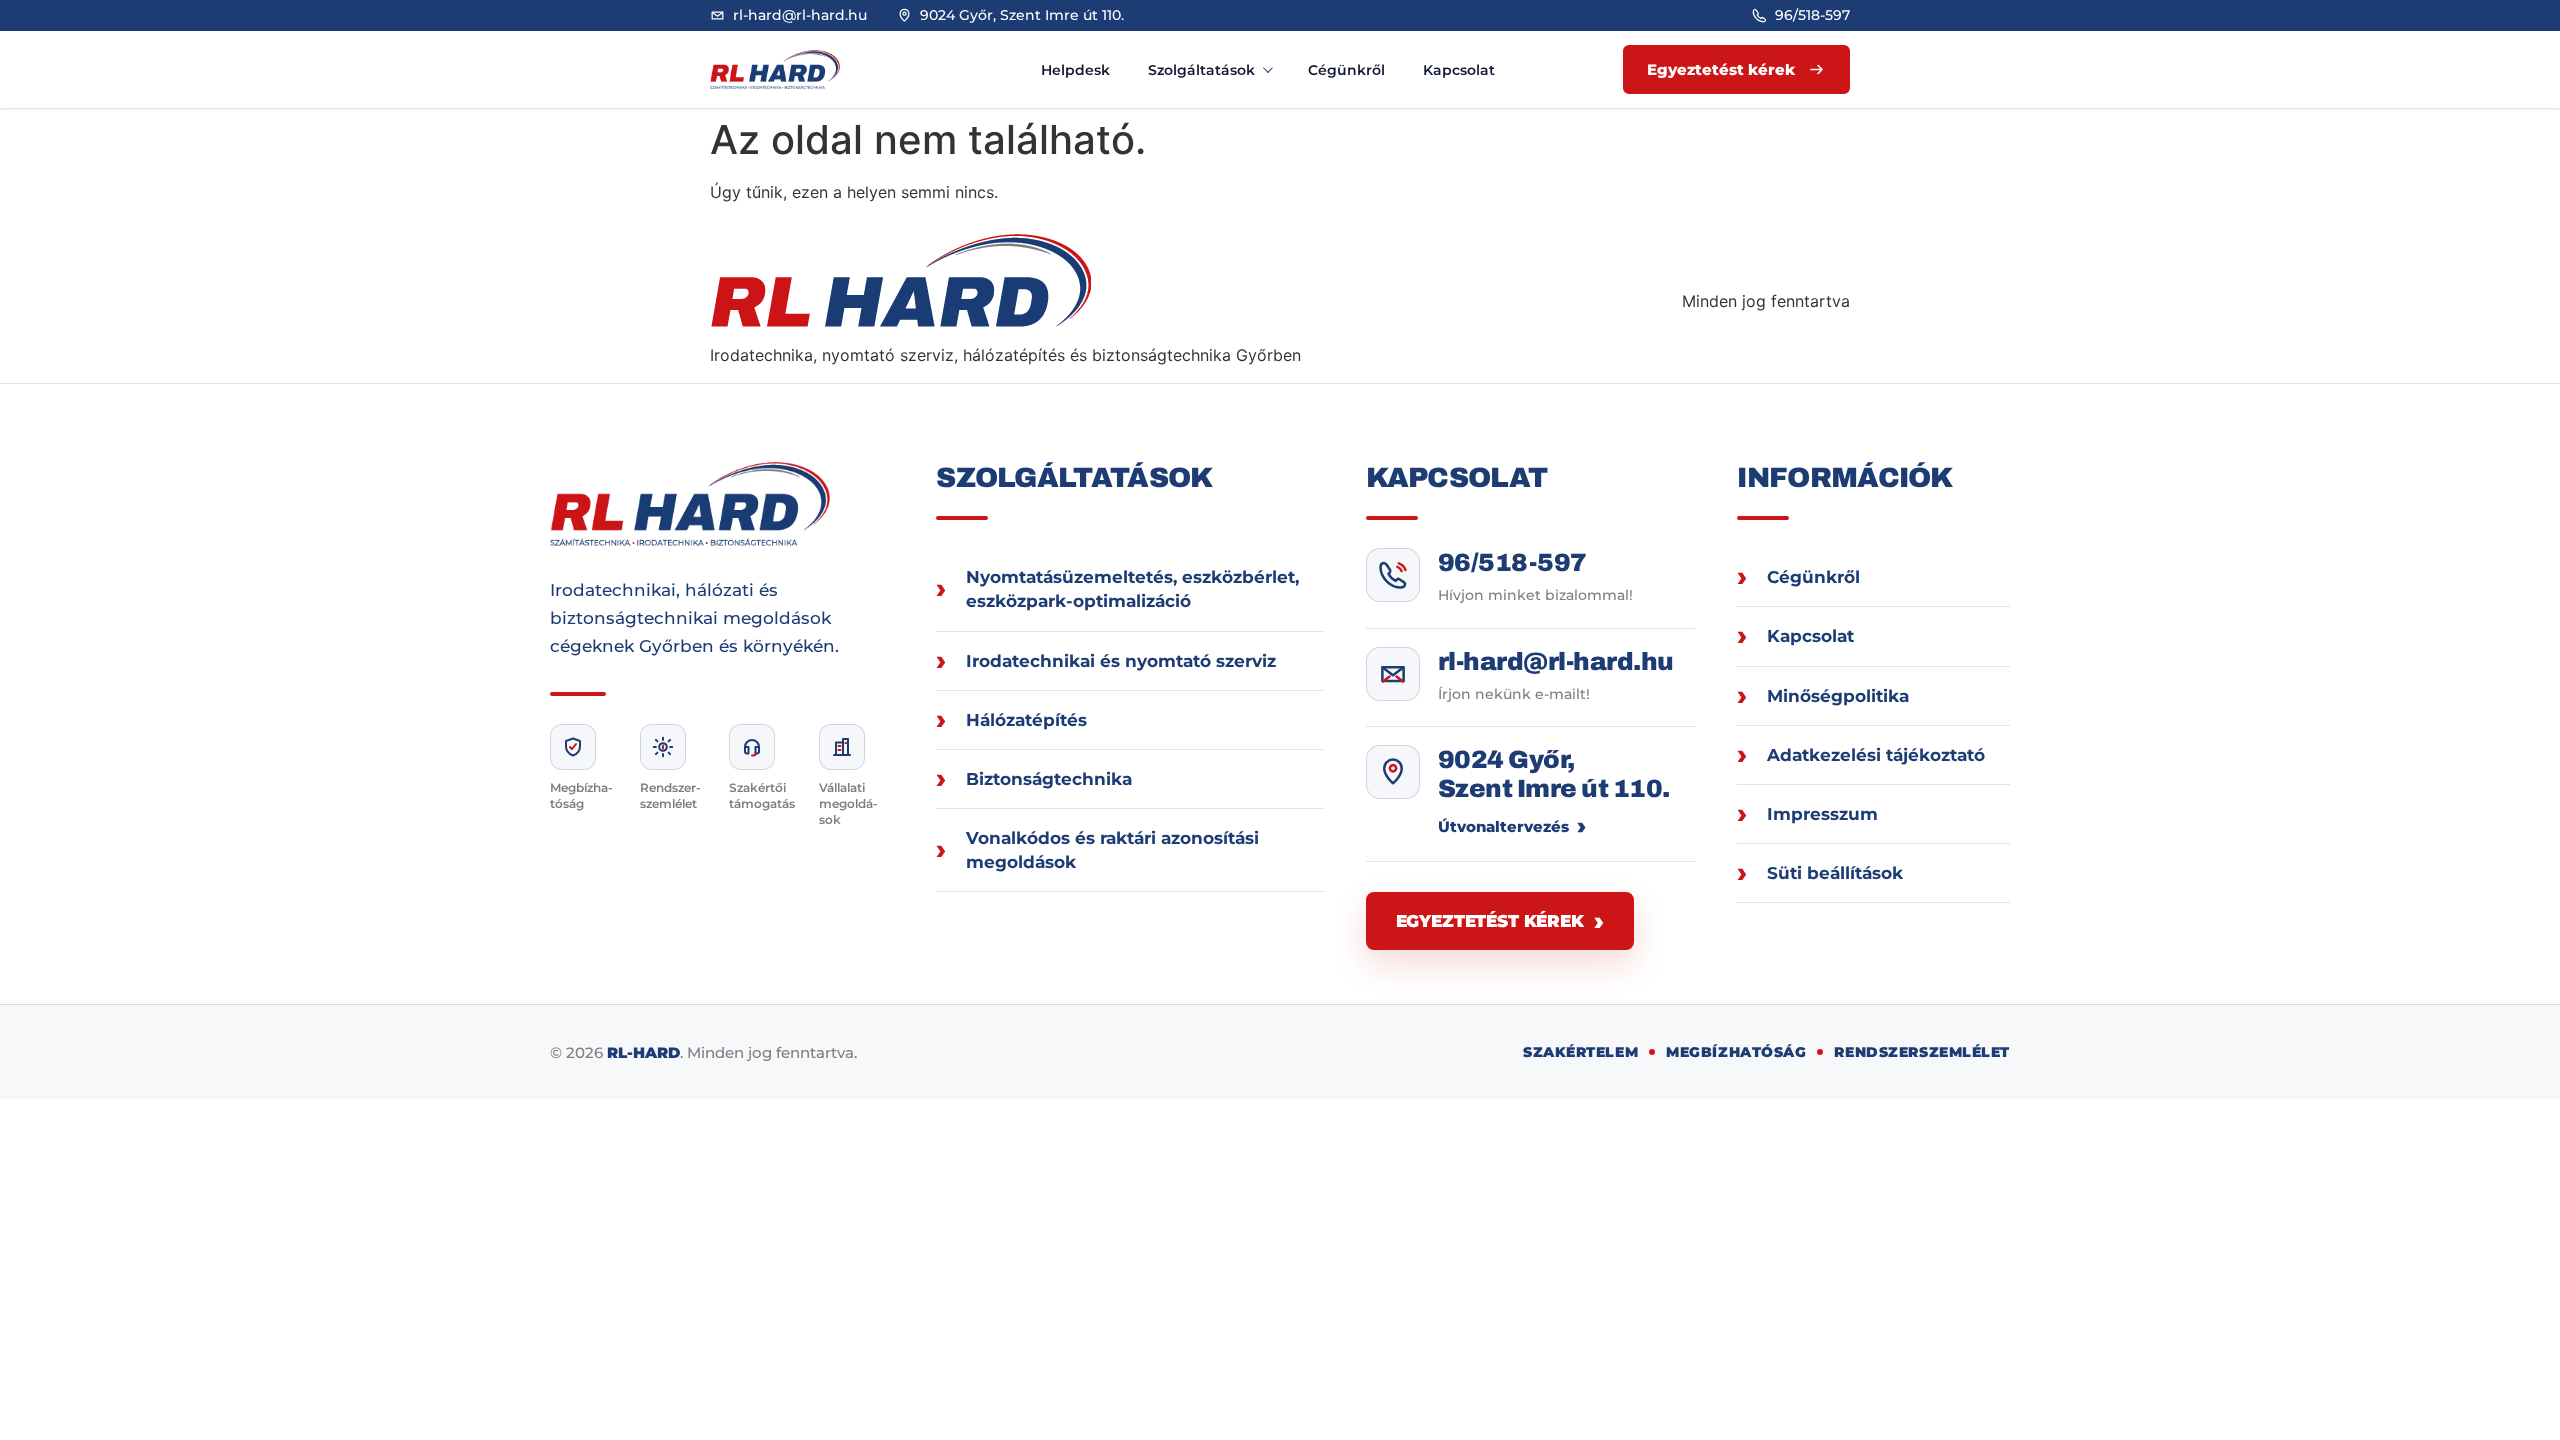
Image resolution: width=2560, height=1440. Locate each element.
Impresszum (1822, 814)
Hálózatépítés (1026, 720)
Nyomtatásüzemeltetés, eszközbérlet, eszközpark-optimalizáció (1132, 589)
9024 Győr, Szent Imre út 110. (1554, 774)
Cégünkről (1346, 70)
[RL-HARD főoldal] (795, 69)
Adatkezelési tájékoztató (1876, 755)
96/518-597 (1512, 562)
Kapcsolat (1459, 70)
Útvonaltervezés (1503, 826)
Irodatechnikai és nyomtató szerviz (1121, 661)
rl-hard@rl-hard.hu (1556, 661)
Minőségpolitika (1838, 696)
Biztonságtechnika (1049, 779)
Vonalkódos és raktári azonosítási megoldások (1112, 850)
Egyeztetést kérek (1490, 921)
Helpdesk (1075, 70)
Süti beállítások (1835, 873)
